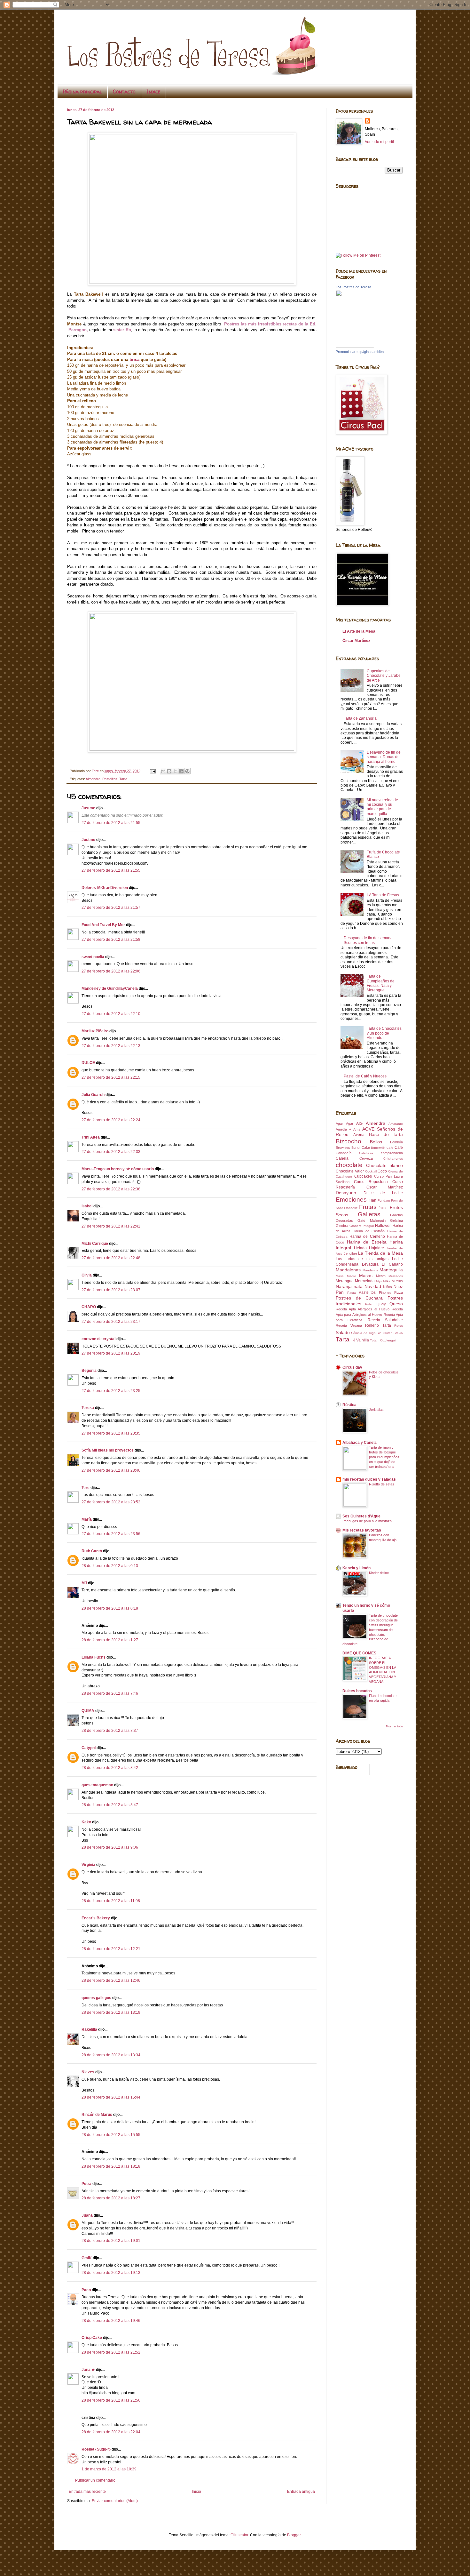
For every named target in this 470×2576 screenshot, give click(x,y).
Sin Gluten (384, 1333)
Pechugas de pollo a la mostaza (367, 1521)
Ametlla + (343, 1129)
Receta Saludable (385, 1320)
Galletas (369, 1214)
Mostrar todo (394, 1726)
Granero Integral (362, 1226)
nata (358, 1286)
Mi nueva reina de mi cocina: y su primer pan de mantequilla (382, 807)
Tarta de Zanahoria (360, 718)
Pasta (352, 1293)
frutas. (384, 1208)
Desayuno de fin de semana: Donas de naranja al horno (384, 757)
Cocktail (371, 1171)
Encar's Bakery (96, 1918)
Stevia (398, 1333)
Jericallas (376, 1410)
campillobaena (392, 1153)
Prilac (369, 1304)
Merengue (345, 1281)
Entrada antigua (301, 2492)
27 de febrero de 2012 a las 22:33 (111, 1152)
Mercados (396, 1276)
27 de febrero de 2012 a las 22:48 (111, 1258)
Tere (86, 1488)
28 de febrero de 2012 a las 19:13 (111, 2273)
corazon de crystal (98, 1339)
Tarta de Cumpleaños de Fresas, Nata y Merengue (381, 983)
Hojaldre (376, 1248)
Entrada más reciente (87, 2492)
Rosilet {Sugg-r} (96, 2449)
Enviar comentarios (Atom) (115, 2501)
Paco (86, 2290)
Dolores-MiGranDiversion (105, 888)
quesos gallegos (96, 1998)
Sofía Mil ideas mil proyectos (108, 1450)
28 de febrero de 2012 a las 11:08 (111, 1901)
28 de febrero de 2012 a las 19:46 (111, 2321)
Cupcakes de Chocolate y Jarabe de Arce (384, 676)
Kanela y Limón (356, 1568)
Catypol (89, 1748)
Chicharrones (393, 1159)
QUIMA (88, 1711)
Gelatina (396, 1220)
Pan (340, 1292)
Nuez (398, 1287)
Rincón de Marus (97, 2115)
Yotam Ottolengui (383, 1340)
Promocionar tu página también (360, 352)
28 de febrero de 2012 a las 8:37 (110, 1731)
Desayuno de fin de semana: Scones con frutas (369, 940)
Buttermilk (378, 1148)
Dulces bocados (357, 1691)
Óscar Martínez (356, 641)
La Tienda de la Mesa (380, 1253)
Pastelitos (110, 779)
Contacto (124, 92)
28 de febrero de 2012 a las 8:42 (110, 1768)
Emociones (351, 1200)
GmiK (87, 2258)
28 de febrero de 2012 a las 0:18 (110, 1608)
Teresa (88, 1408)
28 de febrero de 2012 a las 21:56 (111, 2400)
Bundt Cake (361, 1148)
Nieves (88, 2072)
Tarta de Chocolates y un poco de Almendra (384, 1033)
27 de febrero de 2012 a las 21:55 (111, 823)
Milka (387, 1281)
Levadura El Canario (382, 1264)
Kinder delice (379, 1573)
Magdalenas (348, 1270)
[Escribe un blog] (169, 771)
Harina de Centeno (367, 1236)
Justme (88, 808)
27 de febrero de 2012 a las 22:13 (111, 1046)
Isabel (87, 1206)
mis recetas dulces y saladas (369, 1479)
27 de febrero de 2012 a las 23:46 (111, 1470)
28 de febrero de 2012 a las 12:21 (111, 1949)
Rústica (349, 1405)
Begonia (89, 1371)
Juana (87, 2215)
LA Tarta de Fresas (383, 895)
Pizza (399, 1292)
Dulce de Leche (383, 1193)
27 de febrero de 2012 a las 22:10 (111, 1014)
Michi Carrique (95, 1244)
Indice (153, 92)
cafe (390, 1148)
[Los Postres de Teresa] (355, 347)
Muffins (397, 1281)
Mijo (379, 1281)
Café (399, 1148)
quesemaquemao (97, 1785)
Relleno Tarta (378, 1325)
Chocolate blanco (385, 1165)
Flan (372, 1200)
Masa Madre (346, 1276)
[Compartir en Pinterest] (187, 771)
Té (353, 1340)
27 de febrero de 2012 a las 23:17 (111, 1322)
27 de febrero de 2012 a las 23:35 (111, 1433)
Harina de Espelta (367, 1242)
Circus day (352, 1367)
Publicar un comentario (95, 2480)
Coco (382, 1171)
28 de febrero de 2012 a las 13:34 (111, 2055)
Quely (381, 1304)
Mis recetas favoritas (362, 1530)
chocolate (349, 1165)
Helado (360, 1248)
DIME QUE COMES (359, 1653)
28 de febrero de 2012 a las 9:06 (110, 1847)
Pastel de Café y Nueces (365, 1076)
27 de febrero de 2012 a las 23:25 (111, 1391)
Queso (396, 1304)
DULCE (88, 1063)
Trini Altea (91, 1137)
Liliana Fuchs (94, 1657)
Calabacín (344, 1153)
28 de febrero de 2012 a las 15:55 (111, 2135)
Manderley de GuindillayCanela (110, 988)
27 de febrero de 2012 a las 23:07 (111, 1290)
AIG (359, 1124)
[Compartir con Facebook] (181, 771)
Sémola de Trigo (363, 1333)
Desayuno (346, 1193)
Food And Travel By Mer (103, 925)
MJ (84, 1583)
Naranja (344, 1286)
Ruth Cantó (92, 1551)
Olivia (87, 1275)
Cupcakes (363, 1176)
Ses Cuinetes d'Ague (361, 1516)
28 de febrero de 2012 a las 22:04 (111, 2432)
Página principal (82, 92)
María (87, 1519)
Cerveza (366, 1158)
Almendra (93, 779)
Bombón (396, 1142)
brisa (134, 360)
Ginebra (342, 1226)
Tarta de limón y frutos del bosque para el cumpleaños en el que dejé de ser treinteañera (384, 1457)
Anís (357, 1129)
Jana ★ (88, 2370)
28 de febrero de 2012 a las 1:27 (110, 1640)
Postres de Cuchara (359, 1298)
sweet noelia (93, 957)
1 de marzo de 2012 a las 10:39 (109, 2469)
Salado (343, 1332)
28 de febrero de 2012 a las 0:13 (110, 1566)
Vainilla (363, 1340)
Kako (86, 1822)
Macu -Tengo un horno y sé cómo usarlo (118, 1169)
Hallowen (383, 1226)
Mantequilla (391, 1270)
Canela (342, 1158)
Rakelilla (89, 2029)
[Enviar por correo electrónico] (163, 771)
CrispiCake (92, 2338)
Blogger (294, 2535)
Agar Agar (345, 1124)
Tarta (123, 779)
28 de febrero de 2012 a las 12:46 (111, 1980)
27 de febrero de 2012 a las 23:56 (111, 1534)
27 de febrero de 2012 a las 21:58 (111, 940)
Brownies (343, 1148)
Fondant (384, 1200)
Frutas (368, 1207)
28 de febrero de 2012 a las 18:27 (111, 2198)
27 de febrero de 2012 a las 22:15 (111, 1077)
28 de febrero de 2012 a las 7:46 (110, 1693)
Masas (366, 1276)
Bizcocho (349, 1141)
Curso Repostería (371, 1182)
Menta (381, 1276)
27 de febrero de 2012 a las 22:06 (111, 971)
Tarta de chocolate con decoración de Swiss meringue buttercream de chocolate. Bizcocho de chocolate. (370, 1630)
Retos (399, 1326)
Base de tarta (386, 1134)
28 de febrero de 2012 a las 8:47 (110, 1805)
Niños (388, 1287)
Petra (86, 2184)
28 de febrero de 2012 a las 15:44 (111, 2097)
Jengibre (350, 1253)
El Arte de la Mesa (359, 631)
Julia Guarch (93, 1095)
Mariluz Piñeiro (95, 1031)
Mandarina (370, 1270)
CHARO (89, 1307)
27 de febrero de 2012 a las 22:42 (111, 1226)
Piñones (385, 1292)
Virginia (88, 1865)
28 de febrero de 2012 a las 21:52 (111, 2352)
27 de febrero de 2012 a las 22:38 (111, 1189)
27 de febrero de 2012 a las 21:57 (111, 908)
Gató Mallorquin (371, 1220)
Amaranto (396, 1124)
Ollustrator (239, 2535)
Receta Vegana (349, 1325)
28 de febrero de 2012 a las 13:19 (111, 2012)
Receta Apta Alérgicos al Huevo (363, 1309)
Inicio (196, 2492)
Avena (359, 1135)
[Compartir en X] (175, 771)
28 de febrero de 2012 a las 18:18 (111, 2166)
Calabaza (366, 1153)
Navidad (373, 1286)
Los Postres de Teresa (353, 287)
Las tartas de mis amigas (362, 1259)
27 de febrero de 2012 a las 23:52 (111, 1502)
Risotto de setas (382, 1484)
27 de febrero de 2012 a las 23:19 (111, 1353)
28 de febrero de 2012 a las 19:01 (111, 2241)
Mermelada (365, 1281)
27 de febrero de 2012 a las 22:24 (111, 1120)
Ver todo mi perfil (379, 142)
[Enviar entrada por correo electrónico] (153, 771)
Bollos (376, 1142)
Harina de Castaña (369, 1231)
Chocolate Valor (350, 1171)
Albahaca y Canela (360, 1443)
